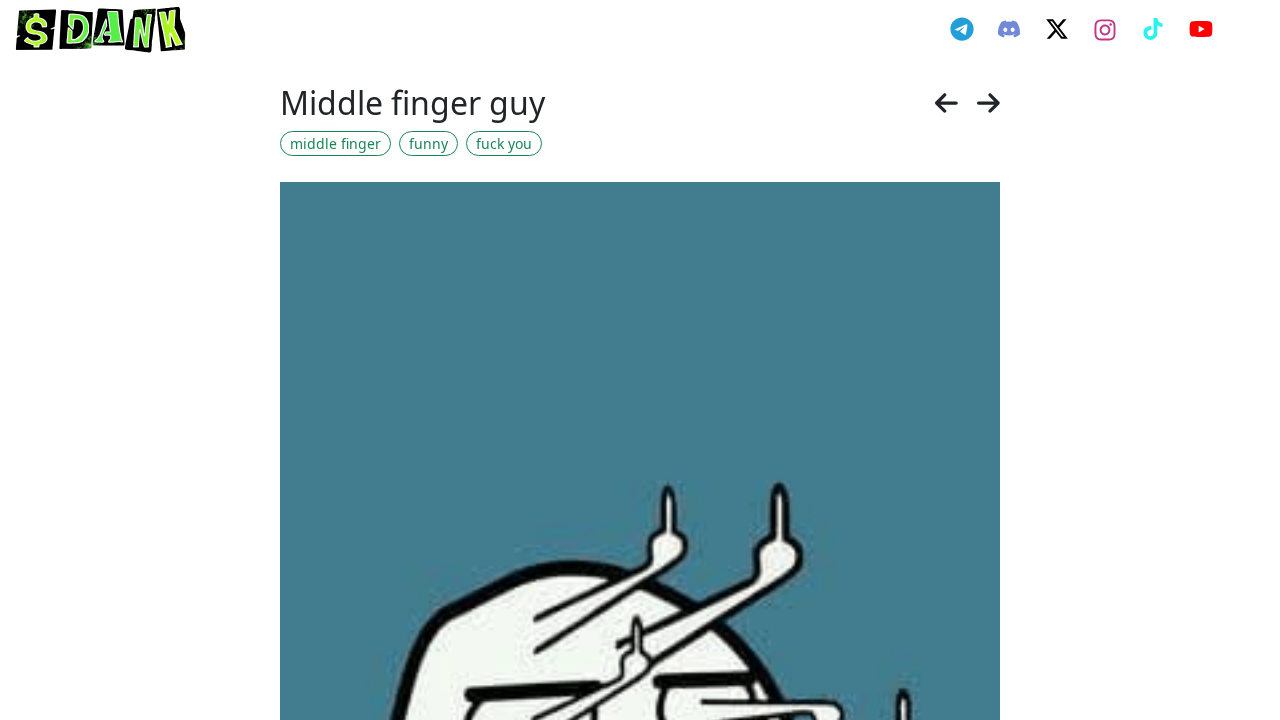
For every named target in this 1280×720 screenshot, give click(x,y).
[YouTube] (1201, 29)
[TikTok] (1153, 29)
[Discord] (1009, 29)
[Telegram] (962, 29)
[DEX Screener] (1246, 30)
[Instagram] (1105, 30)
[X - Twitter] (1057, 29)
